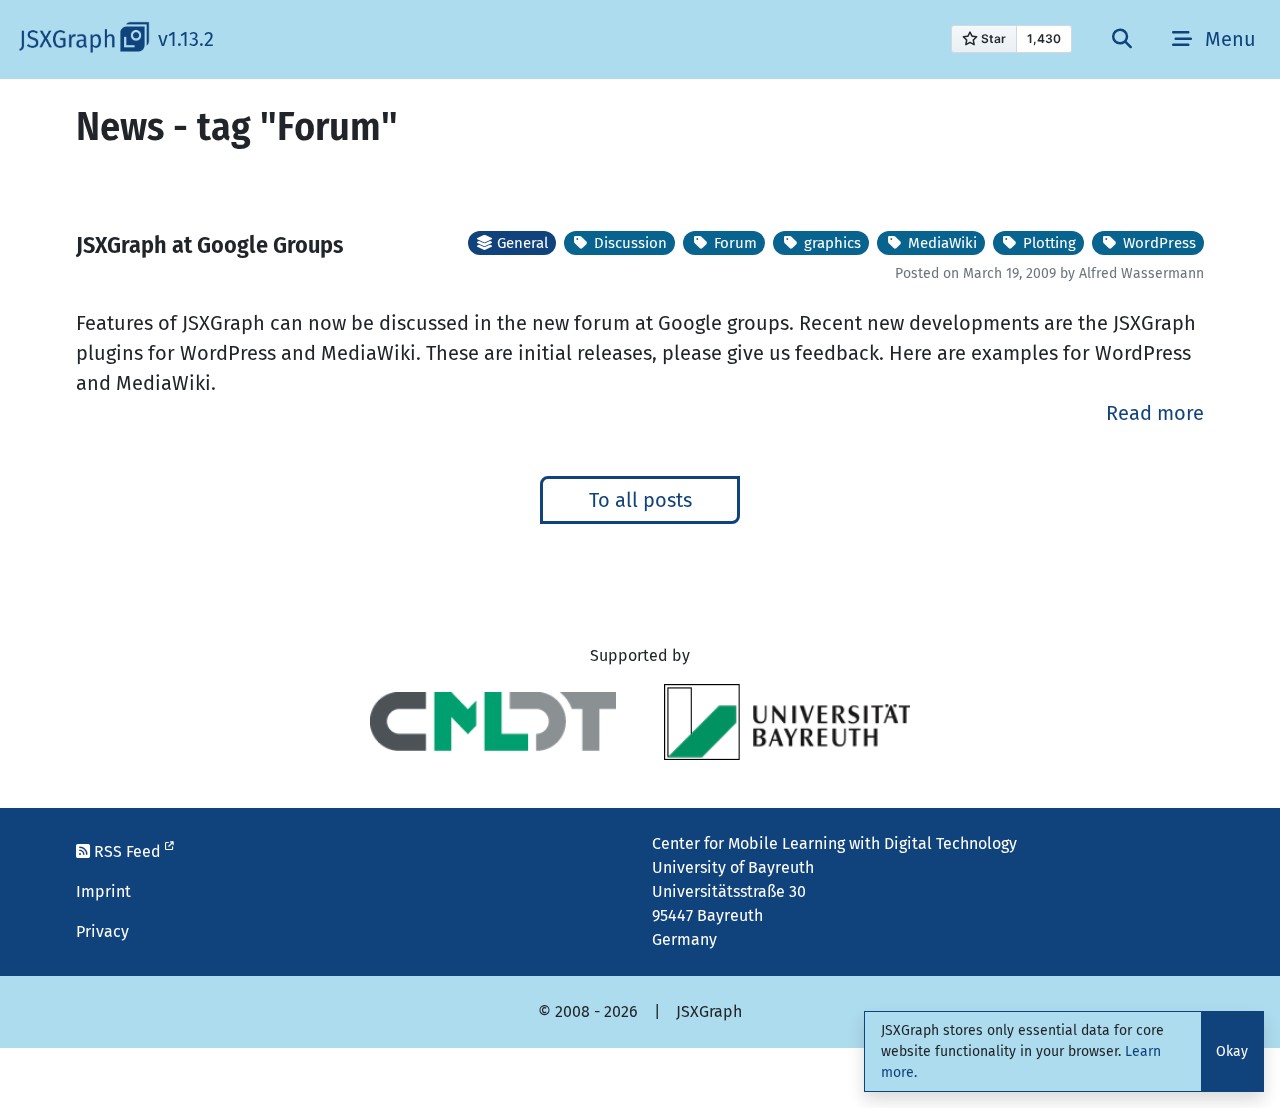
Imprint (103, 891)
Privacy (102, 931)
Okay (1232, 1051)
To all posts (640, 500)
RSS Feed (127, 851)
